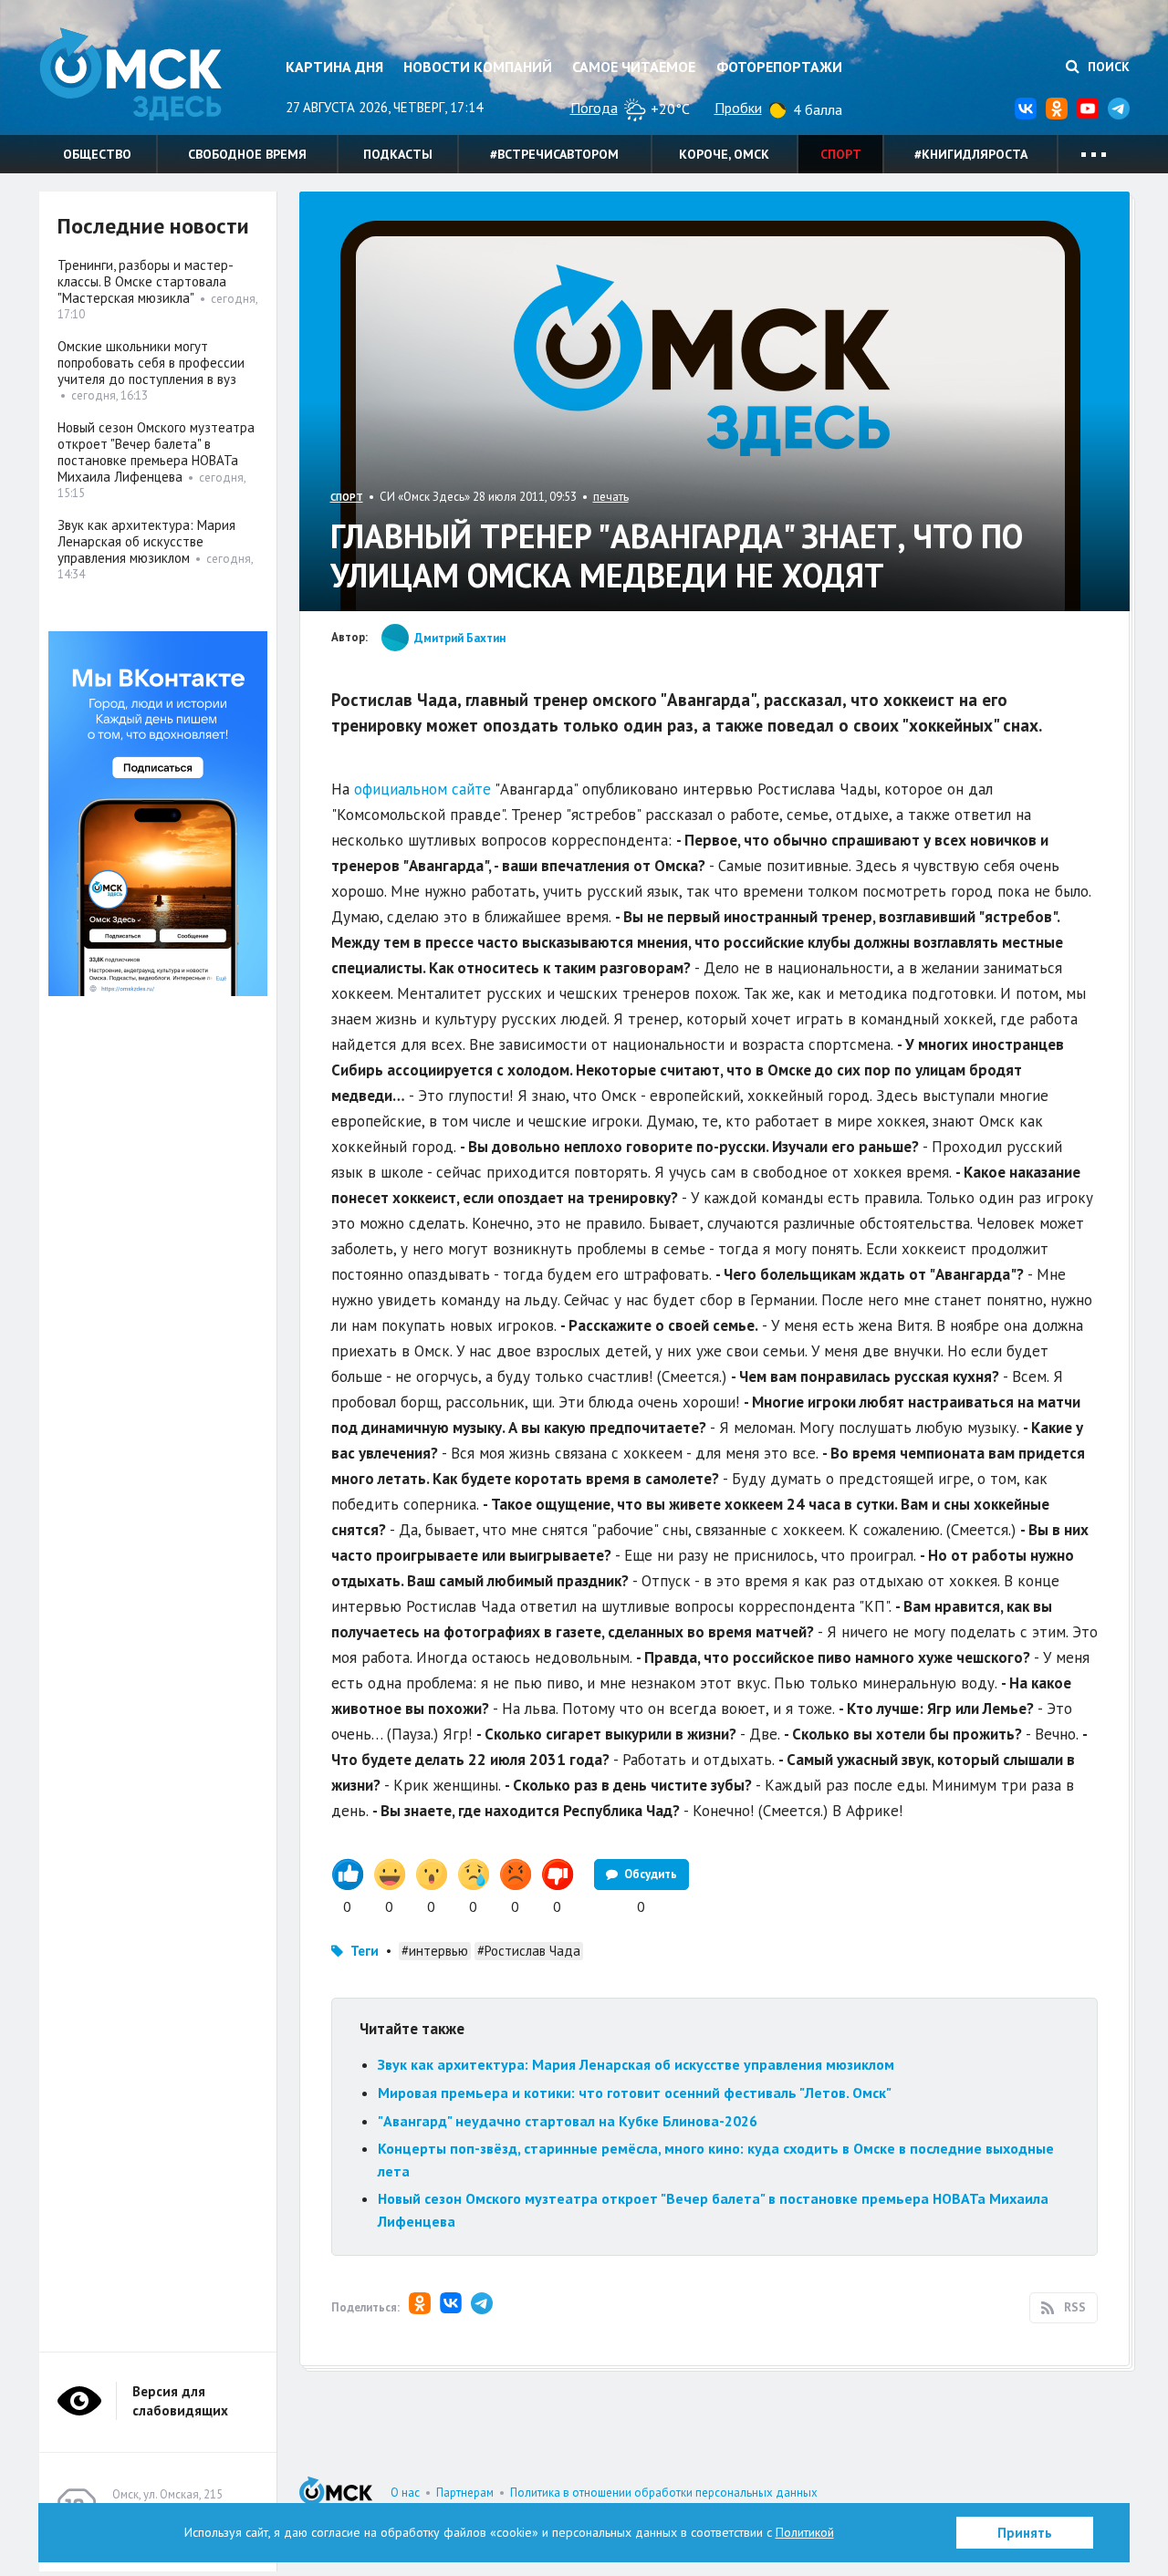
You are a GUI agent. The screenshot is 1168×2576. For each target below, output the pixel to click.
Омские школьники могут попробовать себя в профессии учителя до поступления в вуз (151, 363)
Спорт (841, 154)
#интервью (435, 1951)
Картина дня (334, 67)
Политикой (805, 2532)
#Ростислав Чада (529, 1951)
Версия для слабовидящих (180, 2401)
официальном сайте (422, 789)
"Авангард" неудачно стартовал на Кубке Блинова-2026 (568, 2121)
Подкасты (398, 154)
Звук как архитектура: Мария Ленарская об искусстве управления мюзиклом (636, 2064)
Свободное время (247, 154)
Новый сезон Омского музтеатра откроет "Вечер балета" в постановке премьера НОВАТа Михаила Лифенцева (156, 452)
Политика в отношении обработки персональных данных (664, 2493)
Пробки (738, 108)
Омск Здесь (130, 74)
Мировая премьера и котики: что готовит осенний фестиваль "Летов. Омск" (635, 2093)
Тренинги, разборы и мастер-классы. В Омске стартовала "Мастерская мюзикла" (146, 281)
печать (611, 497)
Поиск (1107, 67)
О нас (405, 2493)
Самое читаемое (634, 67)
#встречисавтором (554, 154)
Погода (594, 108)
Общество (97, 154)
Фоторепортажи (779, 67)
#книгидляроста (971, 154)
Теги (365, 1951)
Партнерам (465, 2493)
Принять (1025, 2533)
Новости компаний (478, 67)
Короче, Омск (724, 154)
